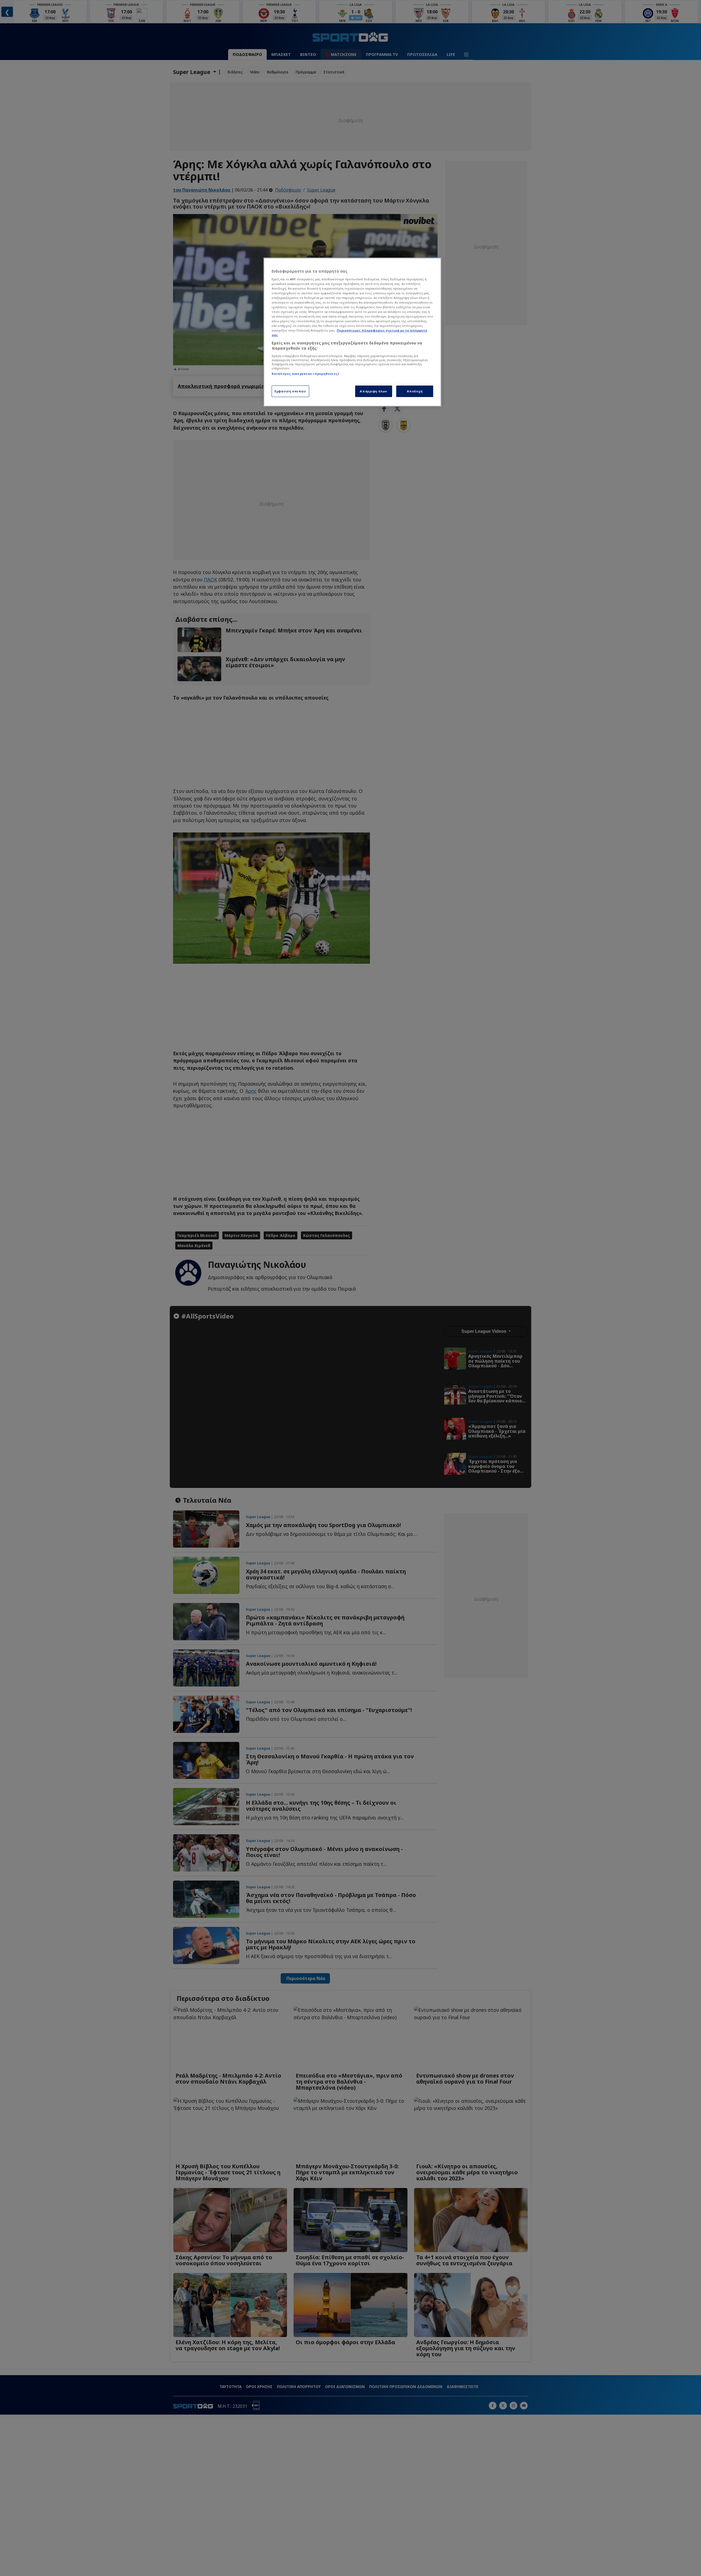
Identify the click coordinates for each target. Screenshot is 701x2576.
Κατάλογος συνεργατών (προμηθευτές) (305, 374)
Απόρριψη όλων (373, 391)
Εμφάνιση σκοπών (290, 391)
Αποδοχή (415, 391)
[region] (352, 332)
